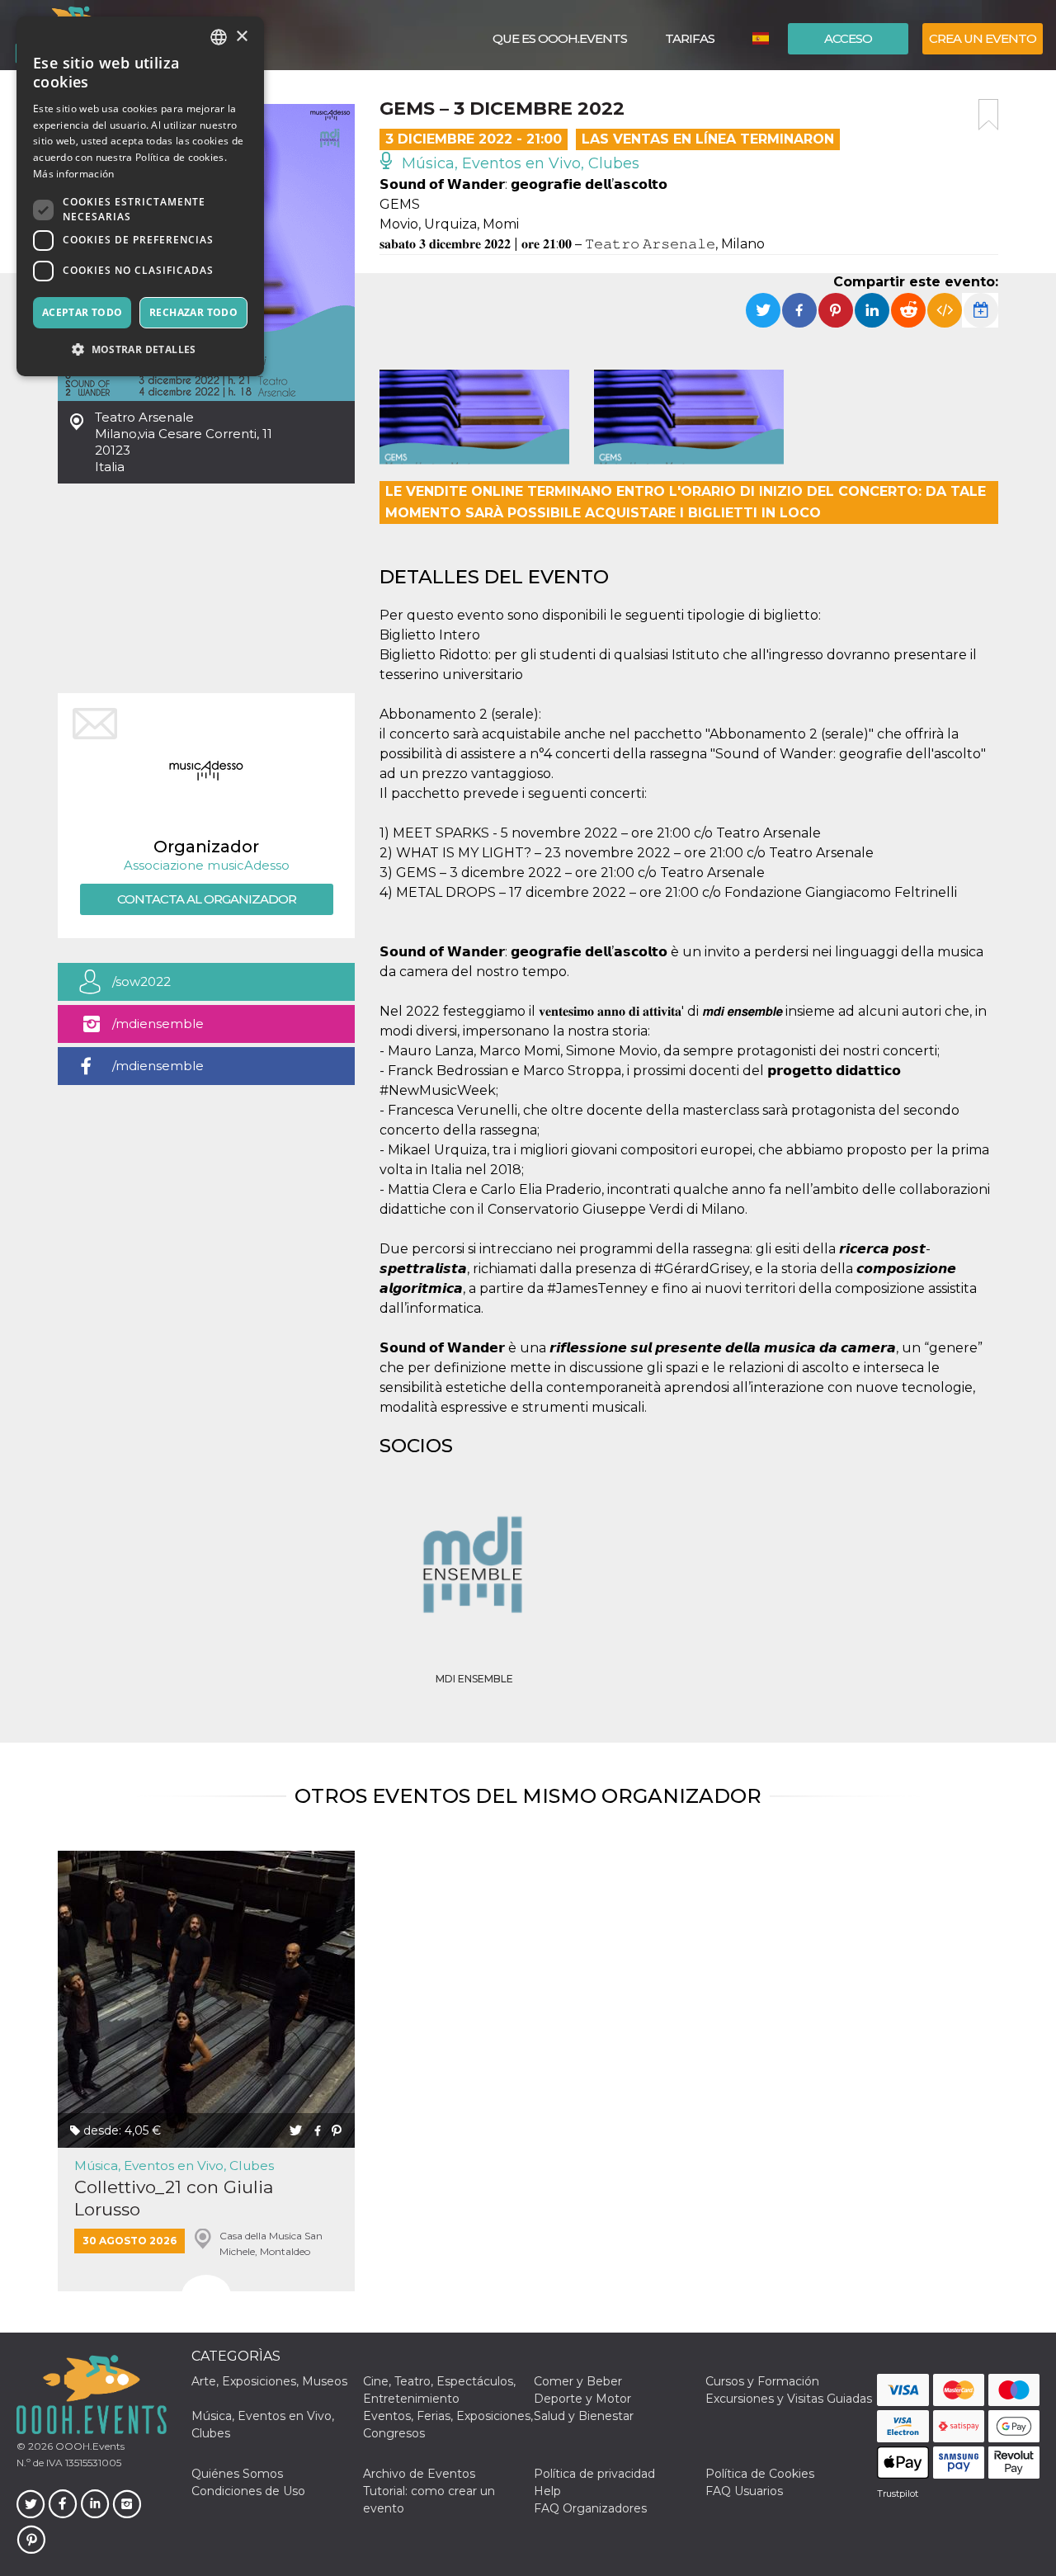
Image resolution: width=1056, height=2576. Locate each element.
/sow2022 (141, 981)
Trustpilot (898, 2493)
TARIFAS (690, 38)
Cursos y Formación (762, 2381)
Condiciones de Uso (248, 2491)
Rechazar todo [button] (193, 312)
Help (547, 2491)
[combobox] (219, 37)
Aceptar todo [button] (82, 312)
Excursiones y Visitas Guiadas (789, 2399)
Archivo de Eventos (419, 2474)
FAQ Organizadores (590, 2508)
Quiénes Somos (237, 2474)
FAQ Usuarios (744, 2491)
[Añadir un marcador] (988, 115)
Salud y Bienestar (584, 2416)
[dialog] (140, 196)
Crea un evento (983, 38)
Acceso (848, 38)
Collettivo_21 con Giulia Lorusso (174, 2198)
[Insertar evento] (945, 310)
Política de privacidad (594, 2474)
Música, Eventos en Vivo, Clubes (519, 163)
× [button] (241, 37)
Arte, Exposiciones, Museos (269, 2381)
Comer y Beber (578, 2381)
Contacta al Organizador (207, 899)
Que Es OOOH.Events (560, 38)
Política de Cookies (760, 2474)
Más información (74, 174)
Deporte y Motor (582, 2399)
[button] (140, 349)
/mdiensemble (158, 1024)
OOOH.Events (89, 2446)
